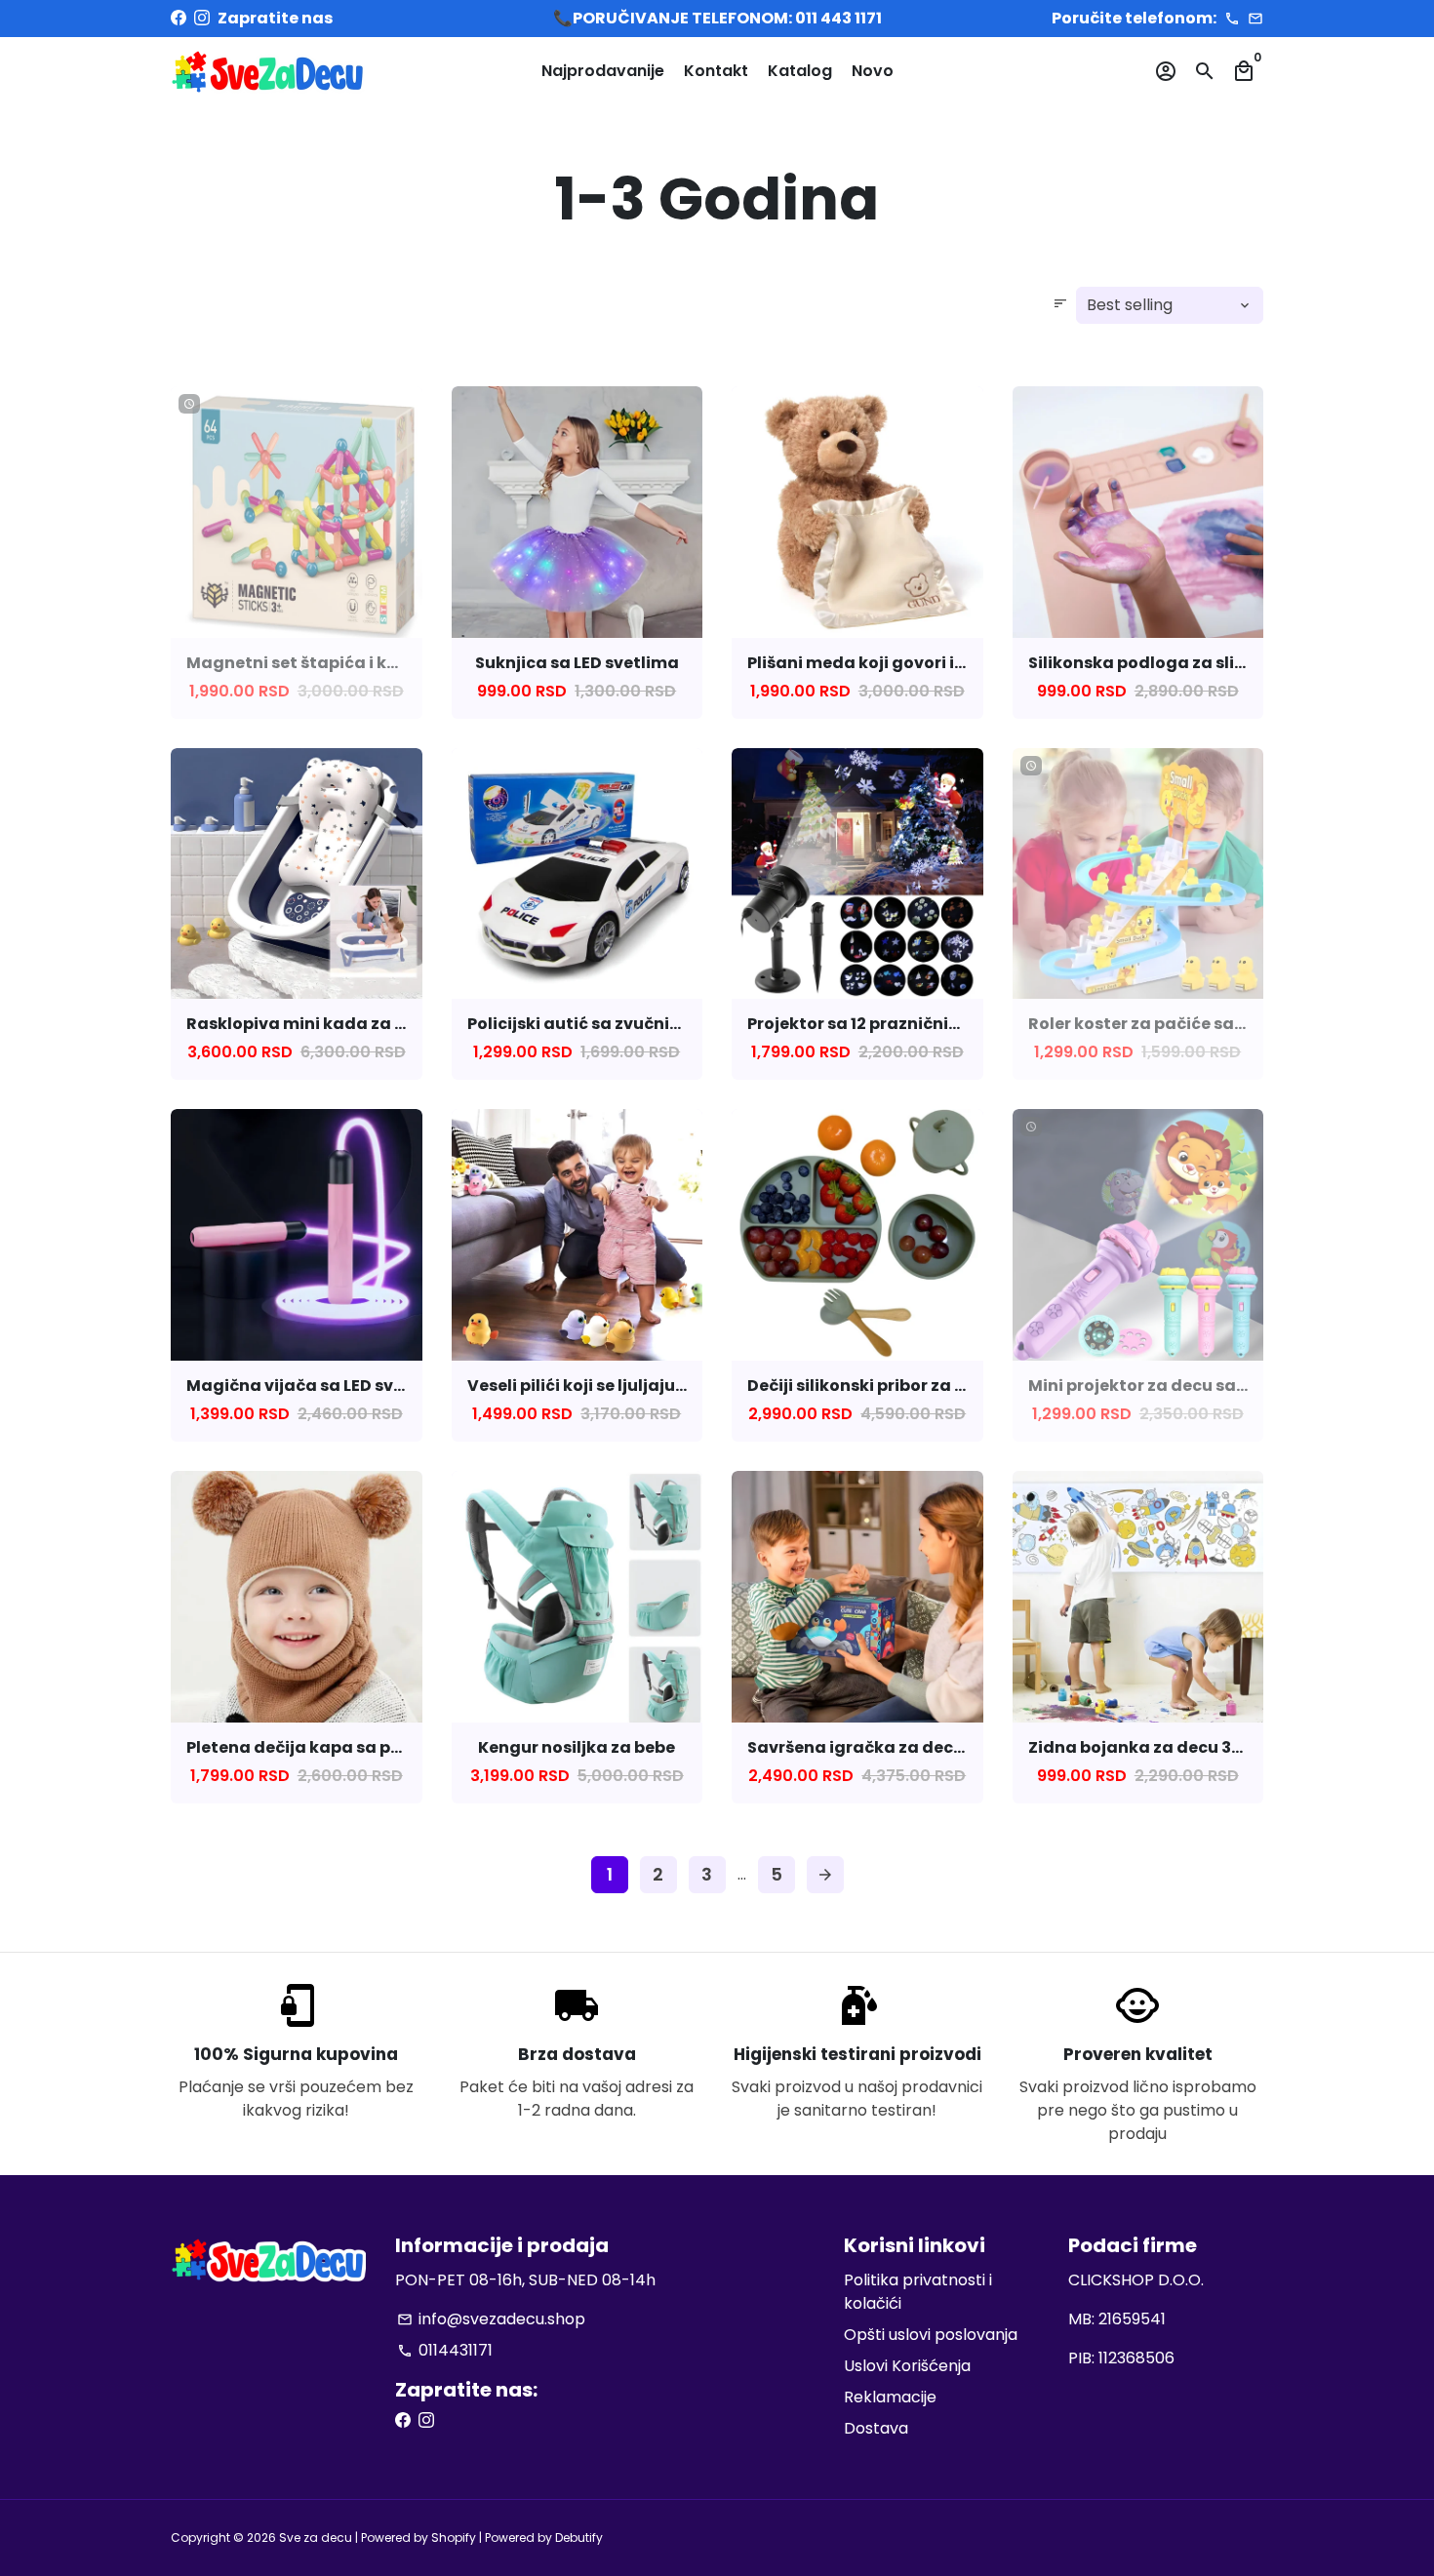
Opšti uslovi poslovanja (931, 2335)
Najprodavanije (603, 71)
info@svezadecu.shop (491, 2319)
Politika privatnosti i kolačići (918, 2292)
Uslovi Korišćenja (907, 2366)
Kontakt (716, 71)
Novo (873, 71)
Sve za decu (316, 2537)
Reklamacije (890, 2397)
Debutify (579, 2537)
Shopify (454, 2537)
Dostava (876, 2428)
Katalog (800, 71)
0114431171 (445, 2350)
